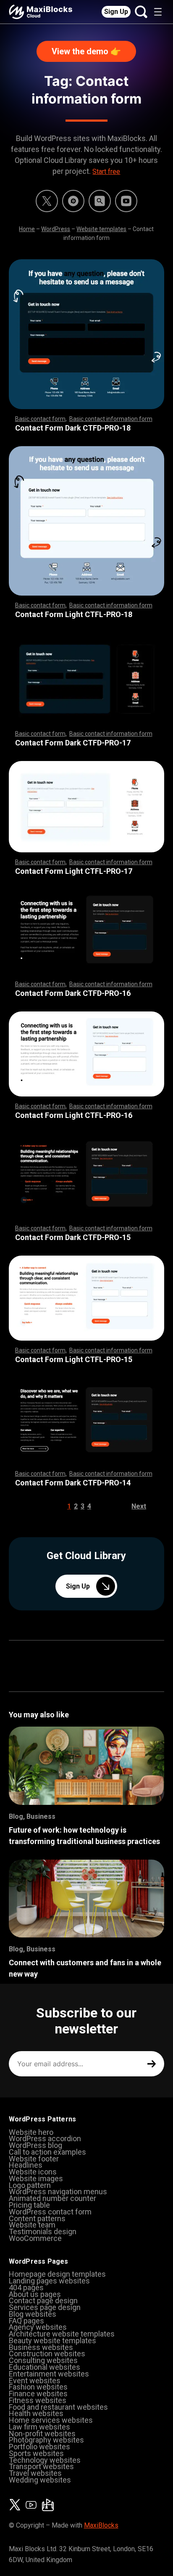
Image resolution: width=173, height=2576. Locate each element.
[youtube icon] (31, 2505)
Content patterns (37, 2218)
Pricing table (29, 2205)
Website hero (31, 2132)
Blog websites (33, 2314)
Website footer (34, 2159)
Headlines (26, 2165)
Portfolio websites (39, 2447)
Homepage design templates (57, 2274)
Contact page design (43, 2301)
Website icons (33, 2172)
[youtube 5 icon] (126, 201)
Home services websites (51, 2420)
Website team (32, 2225)
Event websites (35, 2380)
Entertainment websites (49, 2374)
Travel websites (35, 2473)
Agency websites (38, 2327)
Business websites (41, 2347)
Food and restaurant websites (58, 2407)
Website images (36, 2178)
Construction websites (47, 2354)
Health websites (36, 2413)
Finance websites (38, 2394)
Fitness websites (38, 2400)
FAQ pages (26, 2321)
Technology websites (45, 2460)
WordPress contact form (50, 2212)
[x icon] (47, 201)
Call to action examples (47, 2152)
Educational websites (45, 2367)
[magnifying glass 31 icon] (100, 201)
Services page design (45, 2307)
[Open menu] (158, 12)
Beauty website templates (52, 2340)
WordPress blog (35, 2145)
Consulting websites (43, 2360)
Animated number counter (52, 2198)
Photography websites (46, 2440)
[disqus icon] (73, 201)
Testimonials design (43, 2231)
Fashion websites (38, 2387)
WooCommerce (35, 2238)
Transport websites (41, 2466)
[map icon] (48, 2505)
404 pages (26, 2287)
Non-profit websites (42, 2434)
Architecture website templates (62, 2334)
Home (27, 229)
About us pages (35, 2294)
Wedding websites (40, 2480)
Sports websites (36, 2453)
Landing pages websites (49, 2281)
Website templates (101, 229)
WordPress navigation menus (58, 2191)
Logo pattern (30, 2185)
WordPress (56, 229)
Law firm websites (39, 2427)
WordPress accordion (45, 2138)
